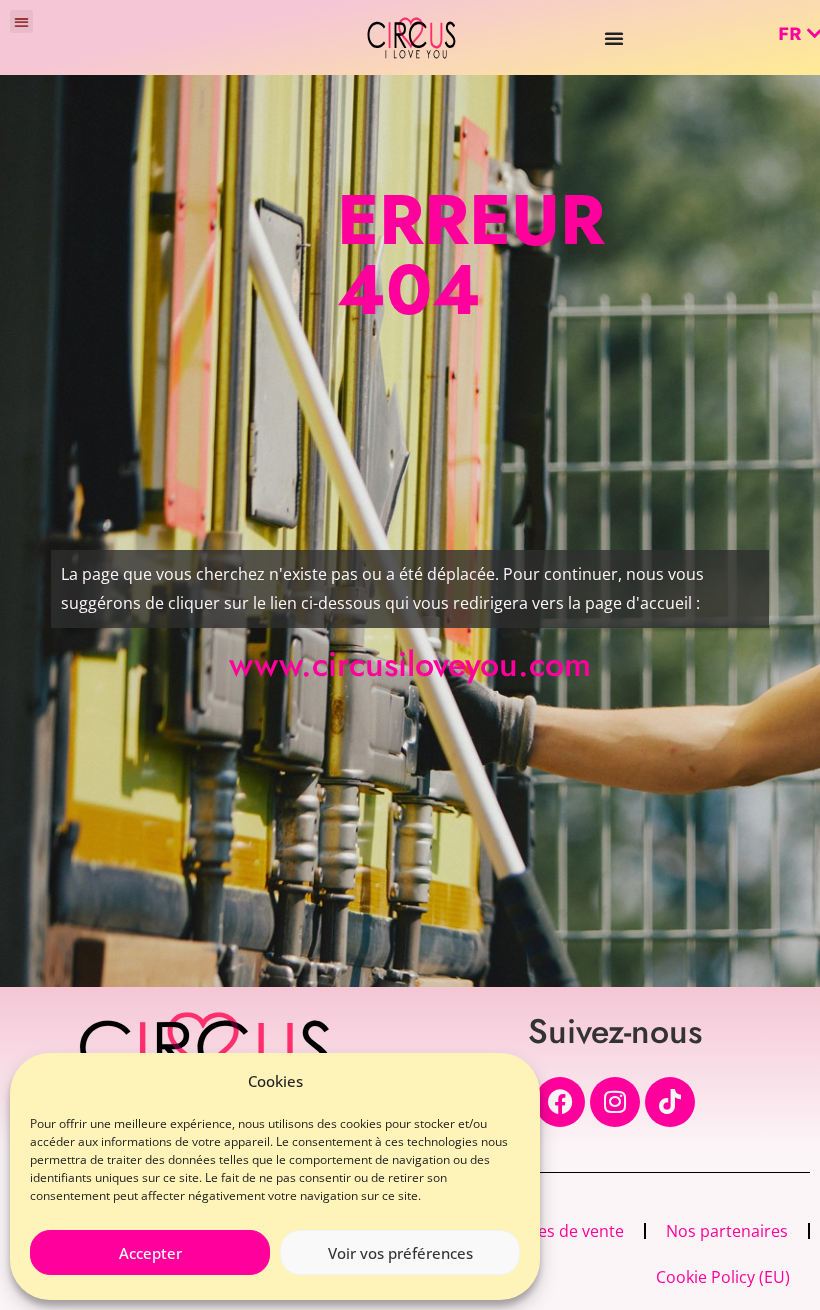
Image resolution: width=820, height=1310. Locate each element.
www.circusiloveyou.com (410, 664)
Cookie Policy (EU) (723, 1277)
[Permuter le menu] (614, 38)
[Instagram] (615, 1102)
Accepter (150, 1253)
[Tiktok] (670, 1102)
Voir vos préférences (400, 1253)
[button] (21, 21)
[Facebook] (560, 1102)
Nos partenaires (727, 1231)
